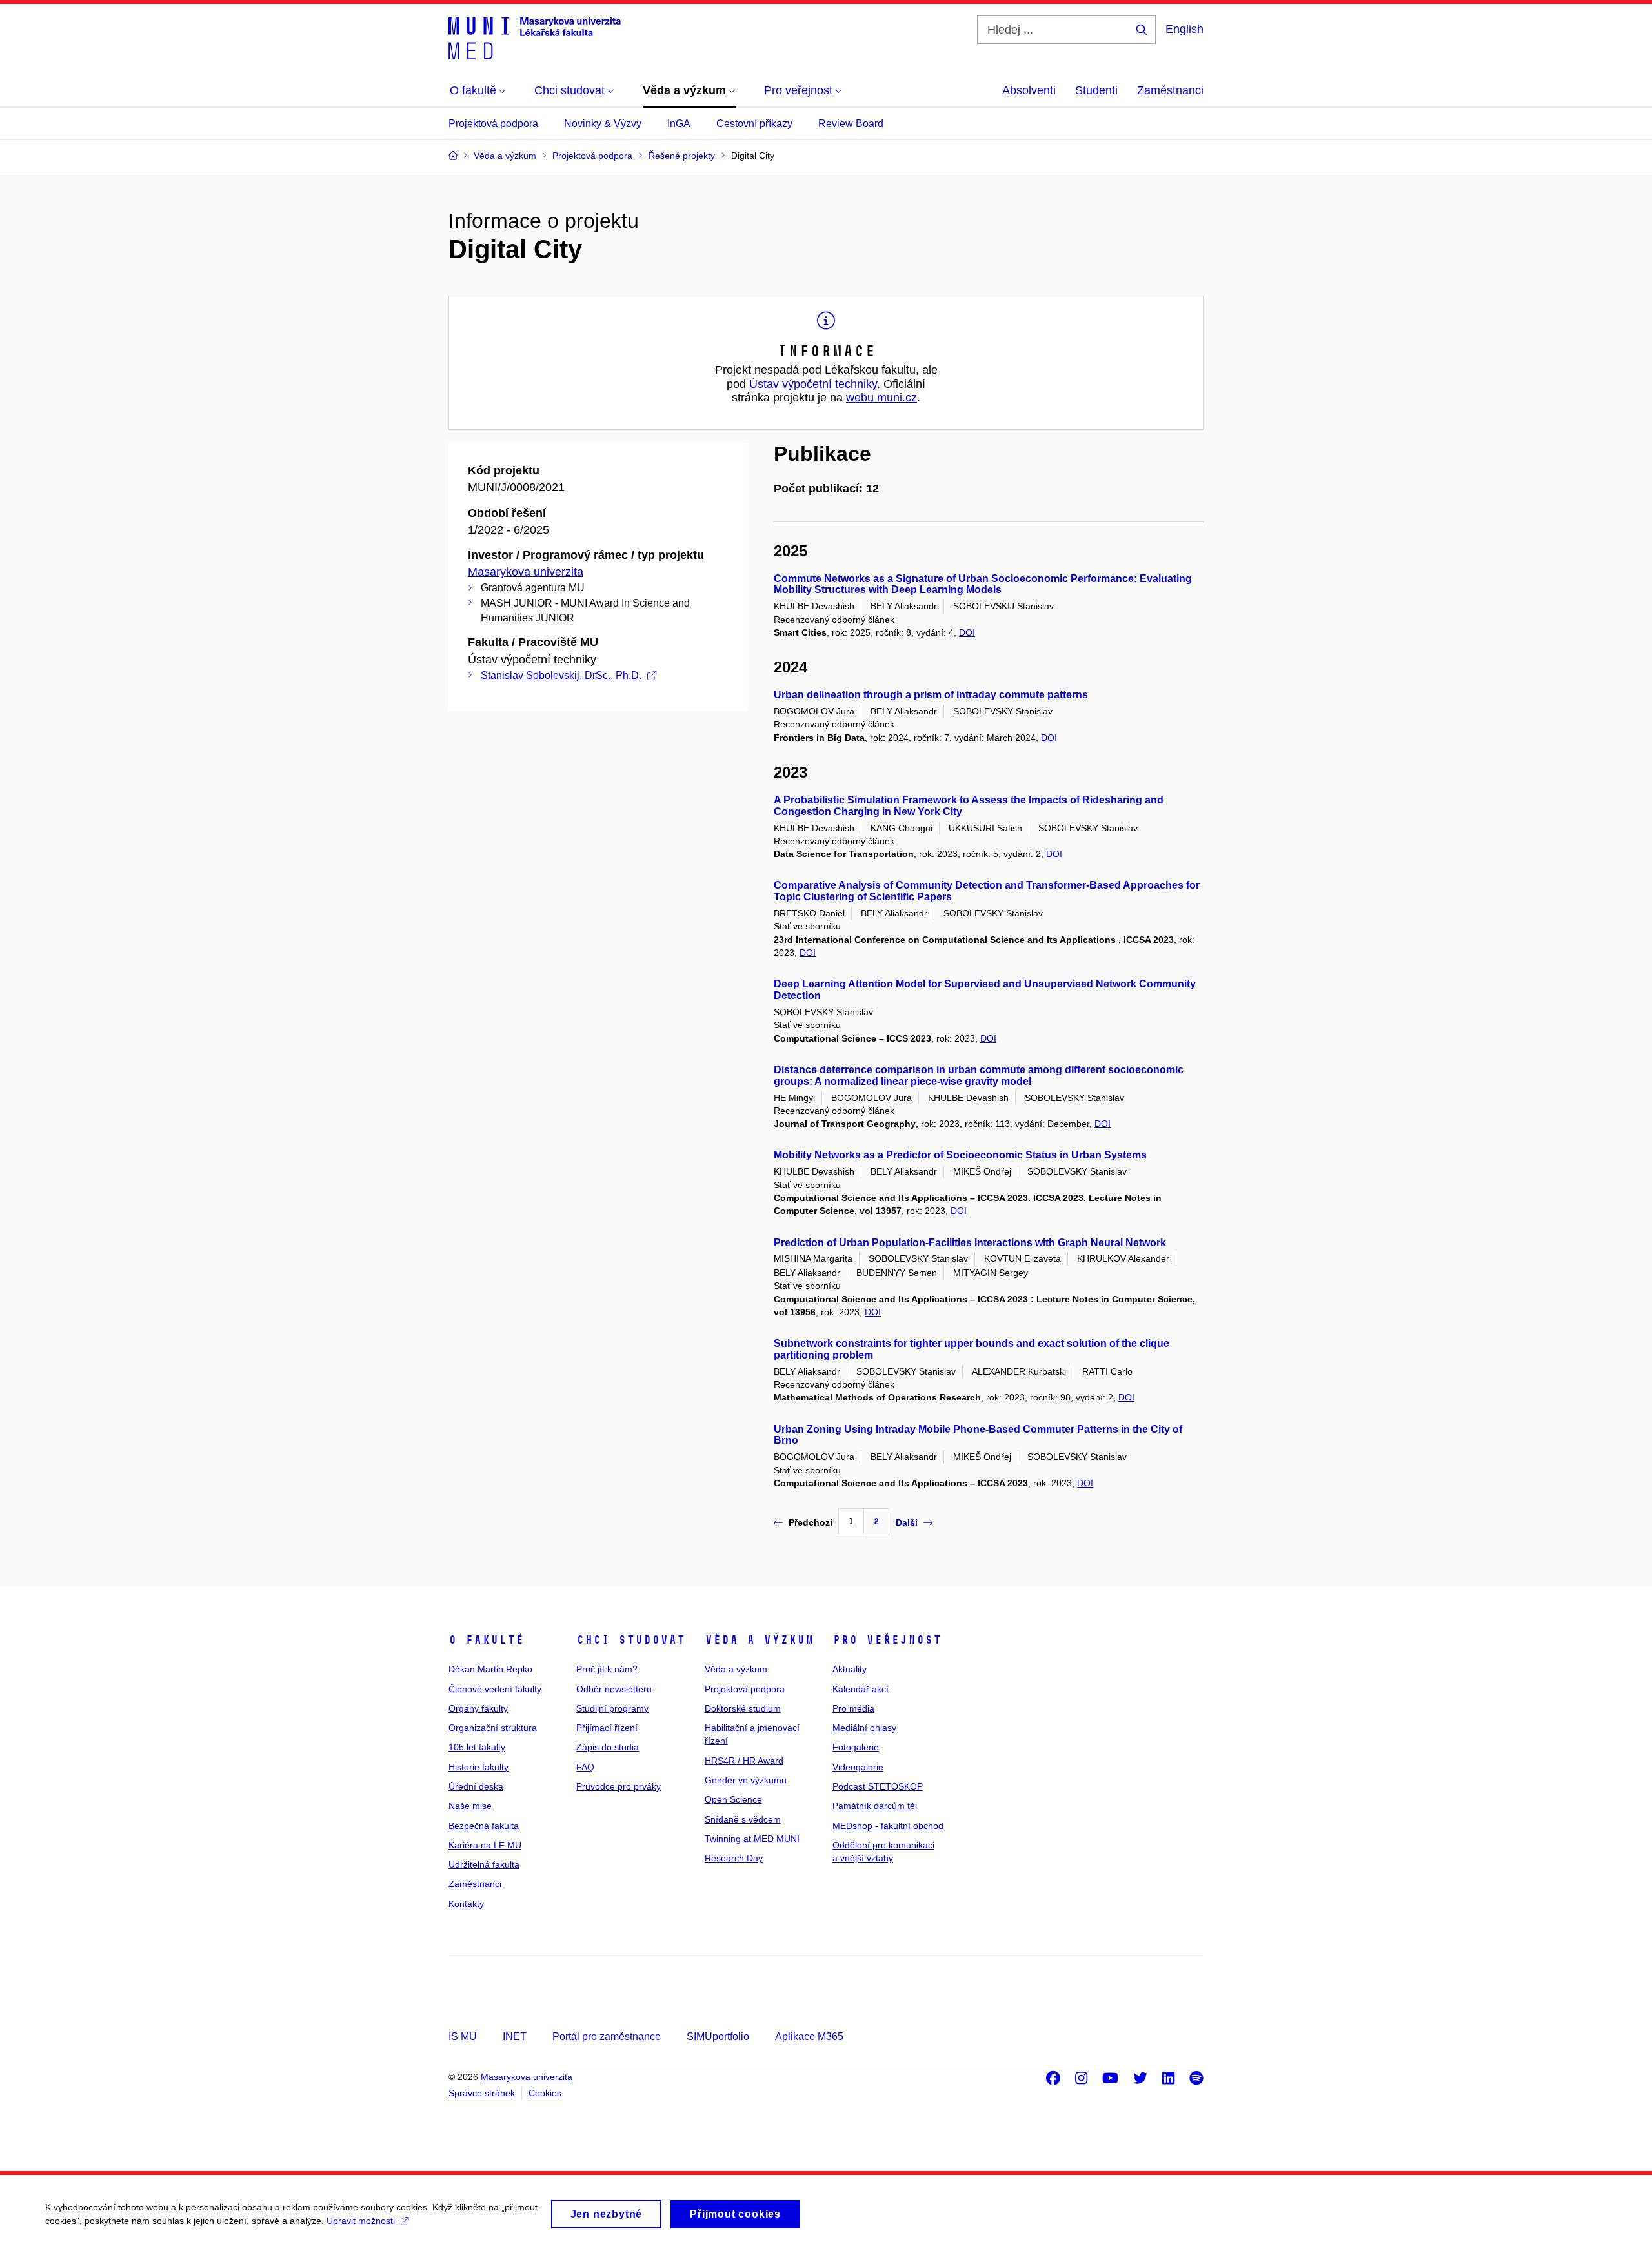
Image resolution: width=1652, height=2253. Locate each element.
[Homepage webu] (535, 37)
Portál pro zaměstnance (607, 2036)
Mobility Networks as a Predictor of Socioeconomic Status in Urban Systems (960, 1155)
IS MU (463, 2036)
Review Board (851, 124)
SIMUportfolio (718, 2036)
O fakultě (486, 1640)
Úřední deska (476, 1786)
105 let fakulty (477, 1747)
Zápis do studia (608, 1747)
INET (515, 2036)
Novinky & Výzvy (603, 124)
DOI (967, 632)
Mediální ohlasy (864, 1728)
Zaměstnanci (1170, 90)
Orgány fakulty (478, 1708)
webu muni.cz (881, 398)
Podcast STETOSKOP (878, 1786)
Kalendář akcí (861, 1689)
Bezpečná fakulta (484, 1826)
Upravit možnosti (361, 2221)
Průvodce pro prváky (619, 1786)
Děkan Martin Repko (490, 1669)
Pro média (853, 1708)
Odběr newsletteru (614, 1689)
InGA (679, 124)
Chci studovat (631, 1640)
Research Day (734, 1858)
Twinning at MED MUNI (752, 1839)
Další (907, 1522)
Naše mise (470, 1806)
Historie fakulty (478, 1767)
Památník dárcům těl (875, 1806)
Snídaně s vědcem (743, 1819)
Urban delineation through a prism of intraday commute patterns (931, 695)
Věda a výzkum (759, 1640)
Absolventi (1029, 90)
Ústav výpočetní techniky (813, 384)
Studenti (1096, 90)
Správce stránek (482, 2093)
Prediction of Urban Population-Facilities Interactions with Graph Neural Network (970, 1243)
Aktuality (850, 1669)
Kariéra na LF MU (485, 1845)
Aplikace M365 (809, 2036)
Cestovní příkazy (754, 124)
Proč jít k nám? (607, 1669)
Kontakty (466, 1904)
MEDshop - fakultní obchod (888, 1826)
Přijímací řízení (607, 1728)
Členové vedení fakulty (495, 1689)
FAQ (585, 1767)
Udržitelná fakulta (484, 1864)
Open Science (733, 1799)
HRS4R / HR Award (744, 1761)
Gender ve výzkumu (746, 1780)
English (1184, 29)
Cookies (545, 2093)
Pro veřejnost (887, 1640)
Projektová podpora (493, 124)
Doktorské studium (743, 1708)
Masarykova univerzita (526, 572)
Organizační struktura (493, 1728)
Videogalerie (858, 1767)
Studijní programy (612, 1708)
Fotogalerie (856, 1747)
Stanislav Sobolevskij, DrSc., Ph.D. (561, 675)
